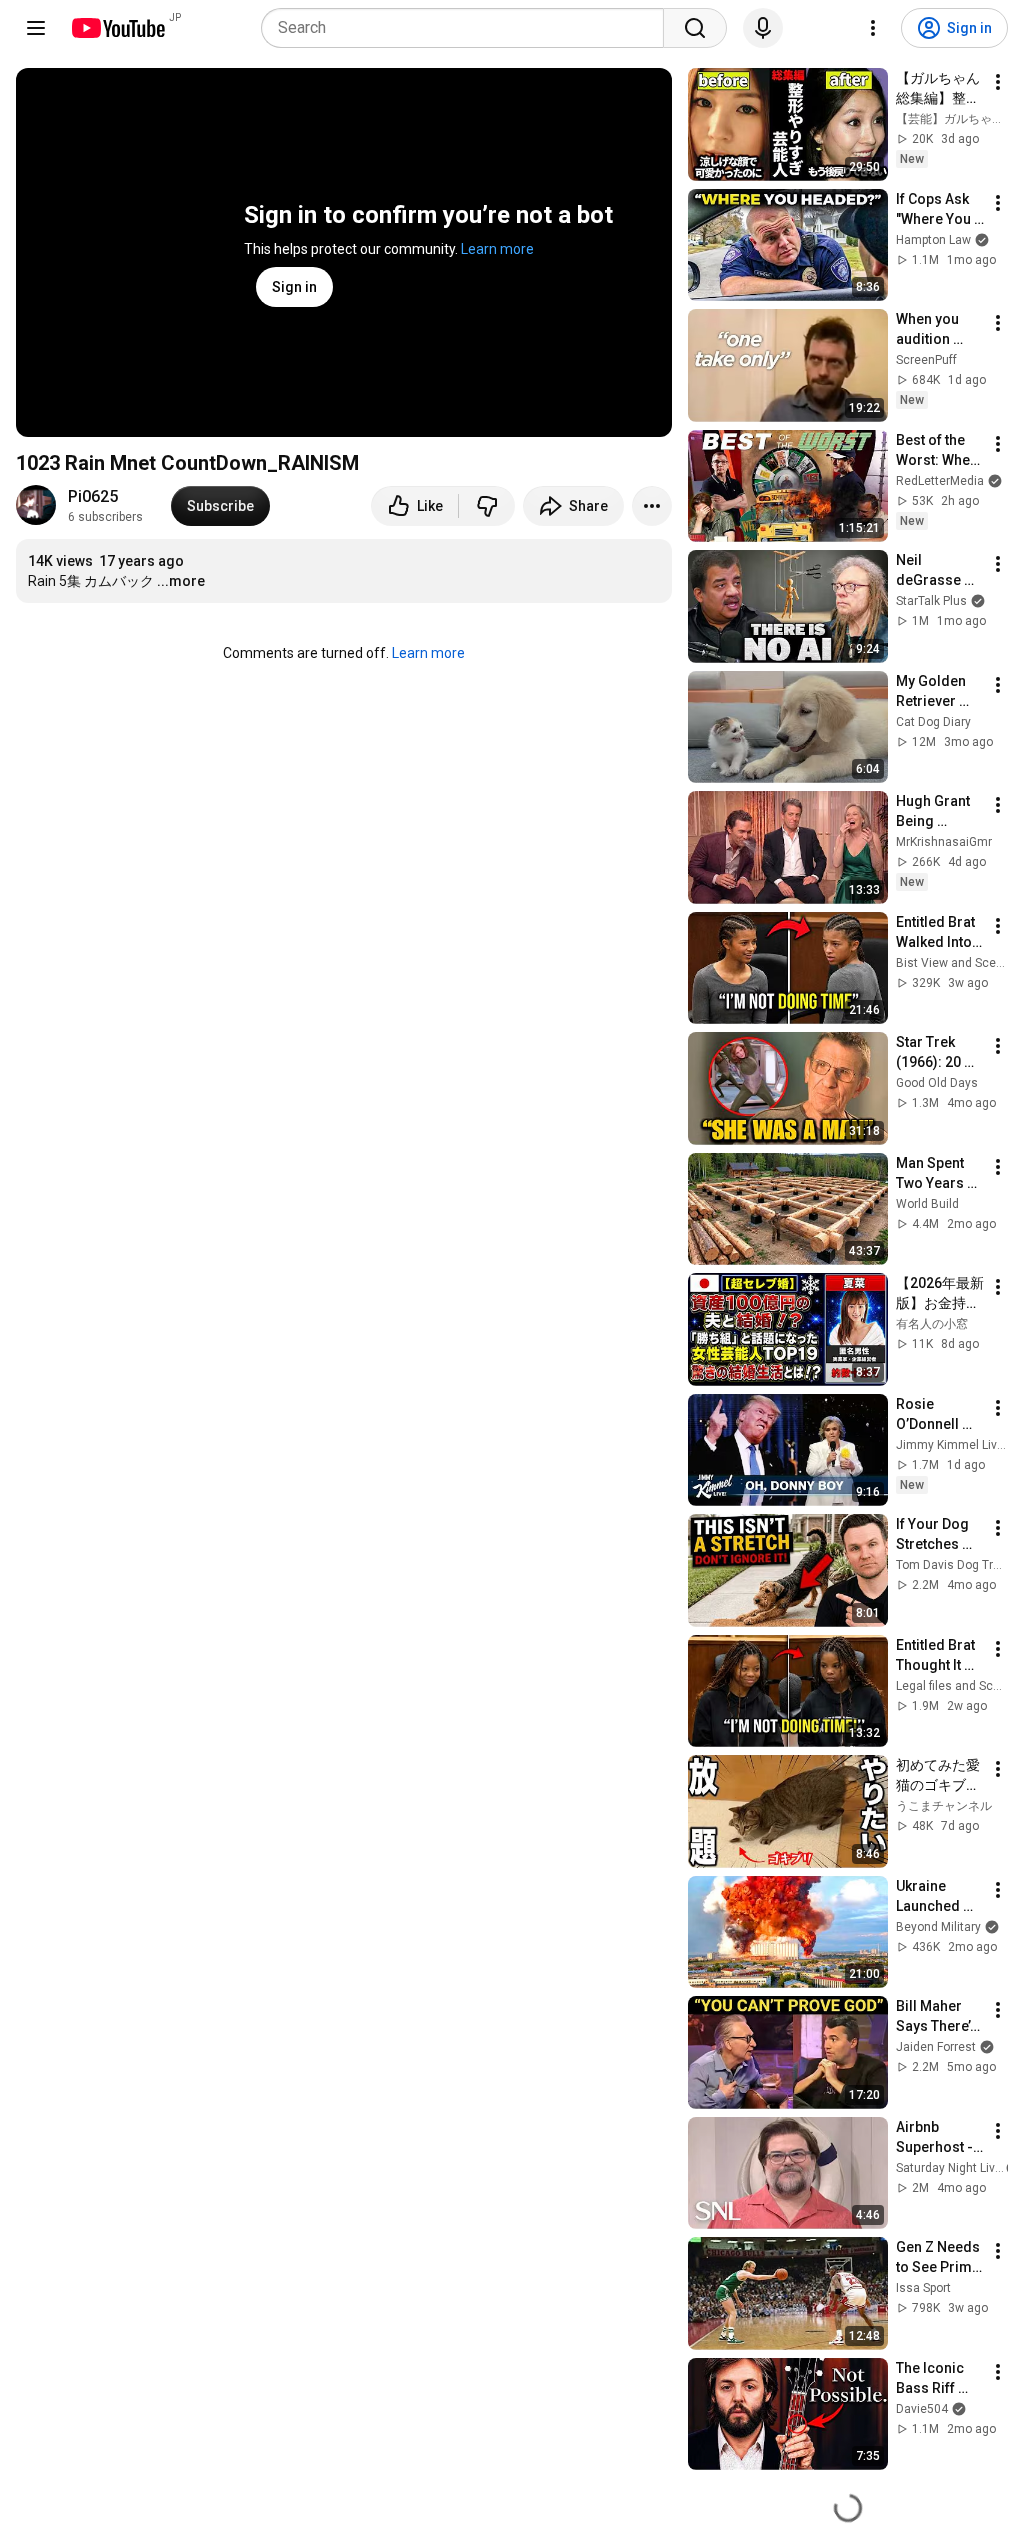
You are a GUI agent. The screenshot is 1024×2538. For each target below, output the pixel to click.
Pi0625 (93, 496)
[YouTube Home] (117, 28)
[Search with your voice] (763, 28)
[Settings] (873, 28)
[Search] (695, 28)
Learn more (497, 249)
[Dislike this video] (487, 506)
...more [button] (181, 581)
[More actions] (652, 506)
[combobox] (468, 28)
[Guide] (36, 28)
